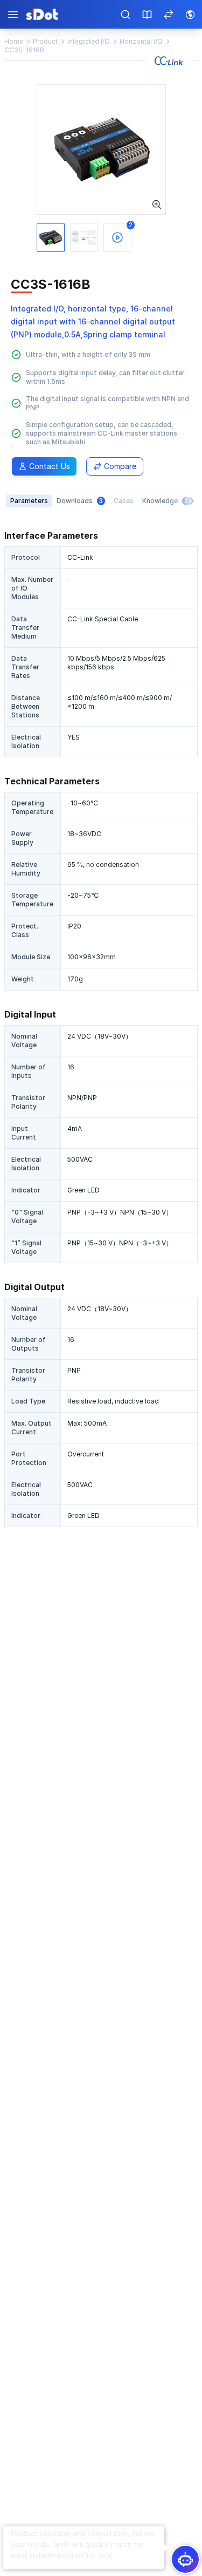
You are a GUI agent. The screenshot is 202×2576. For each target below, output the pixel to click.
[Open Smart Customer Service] (185, 2559)
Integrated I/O (89, 41)
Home (14, 41)
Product (45, 41)
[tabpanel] (101, 1028)
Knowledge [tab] (165, 501)
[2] (101, 149)
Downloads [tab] (80, 501)
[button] (83, 2545)
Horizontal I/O (141, 41)
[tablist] (101, 501)
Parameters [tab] (29, 501)
